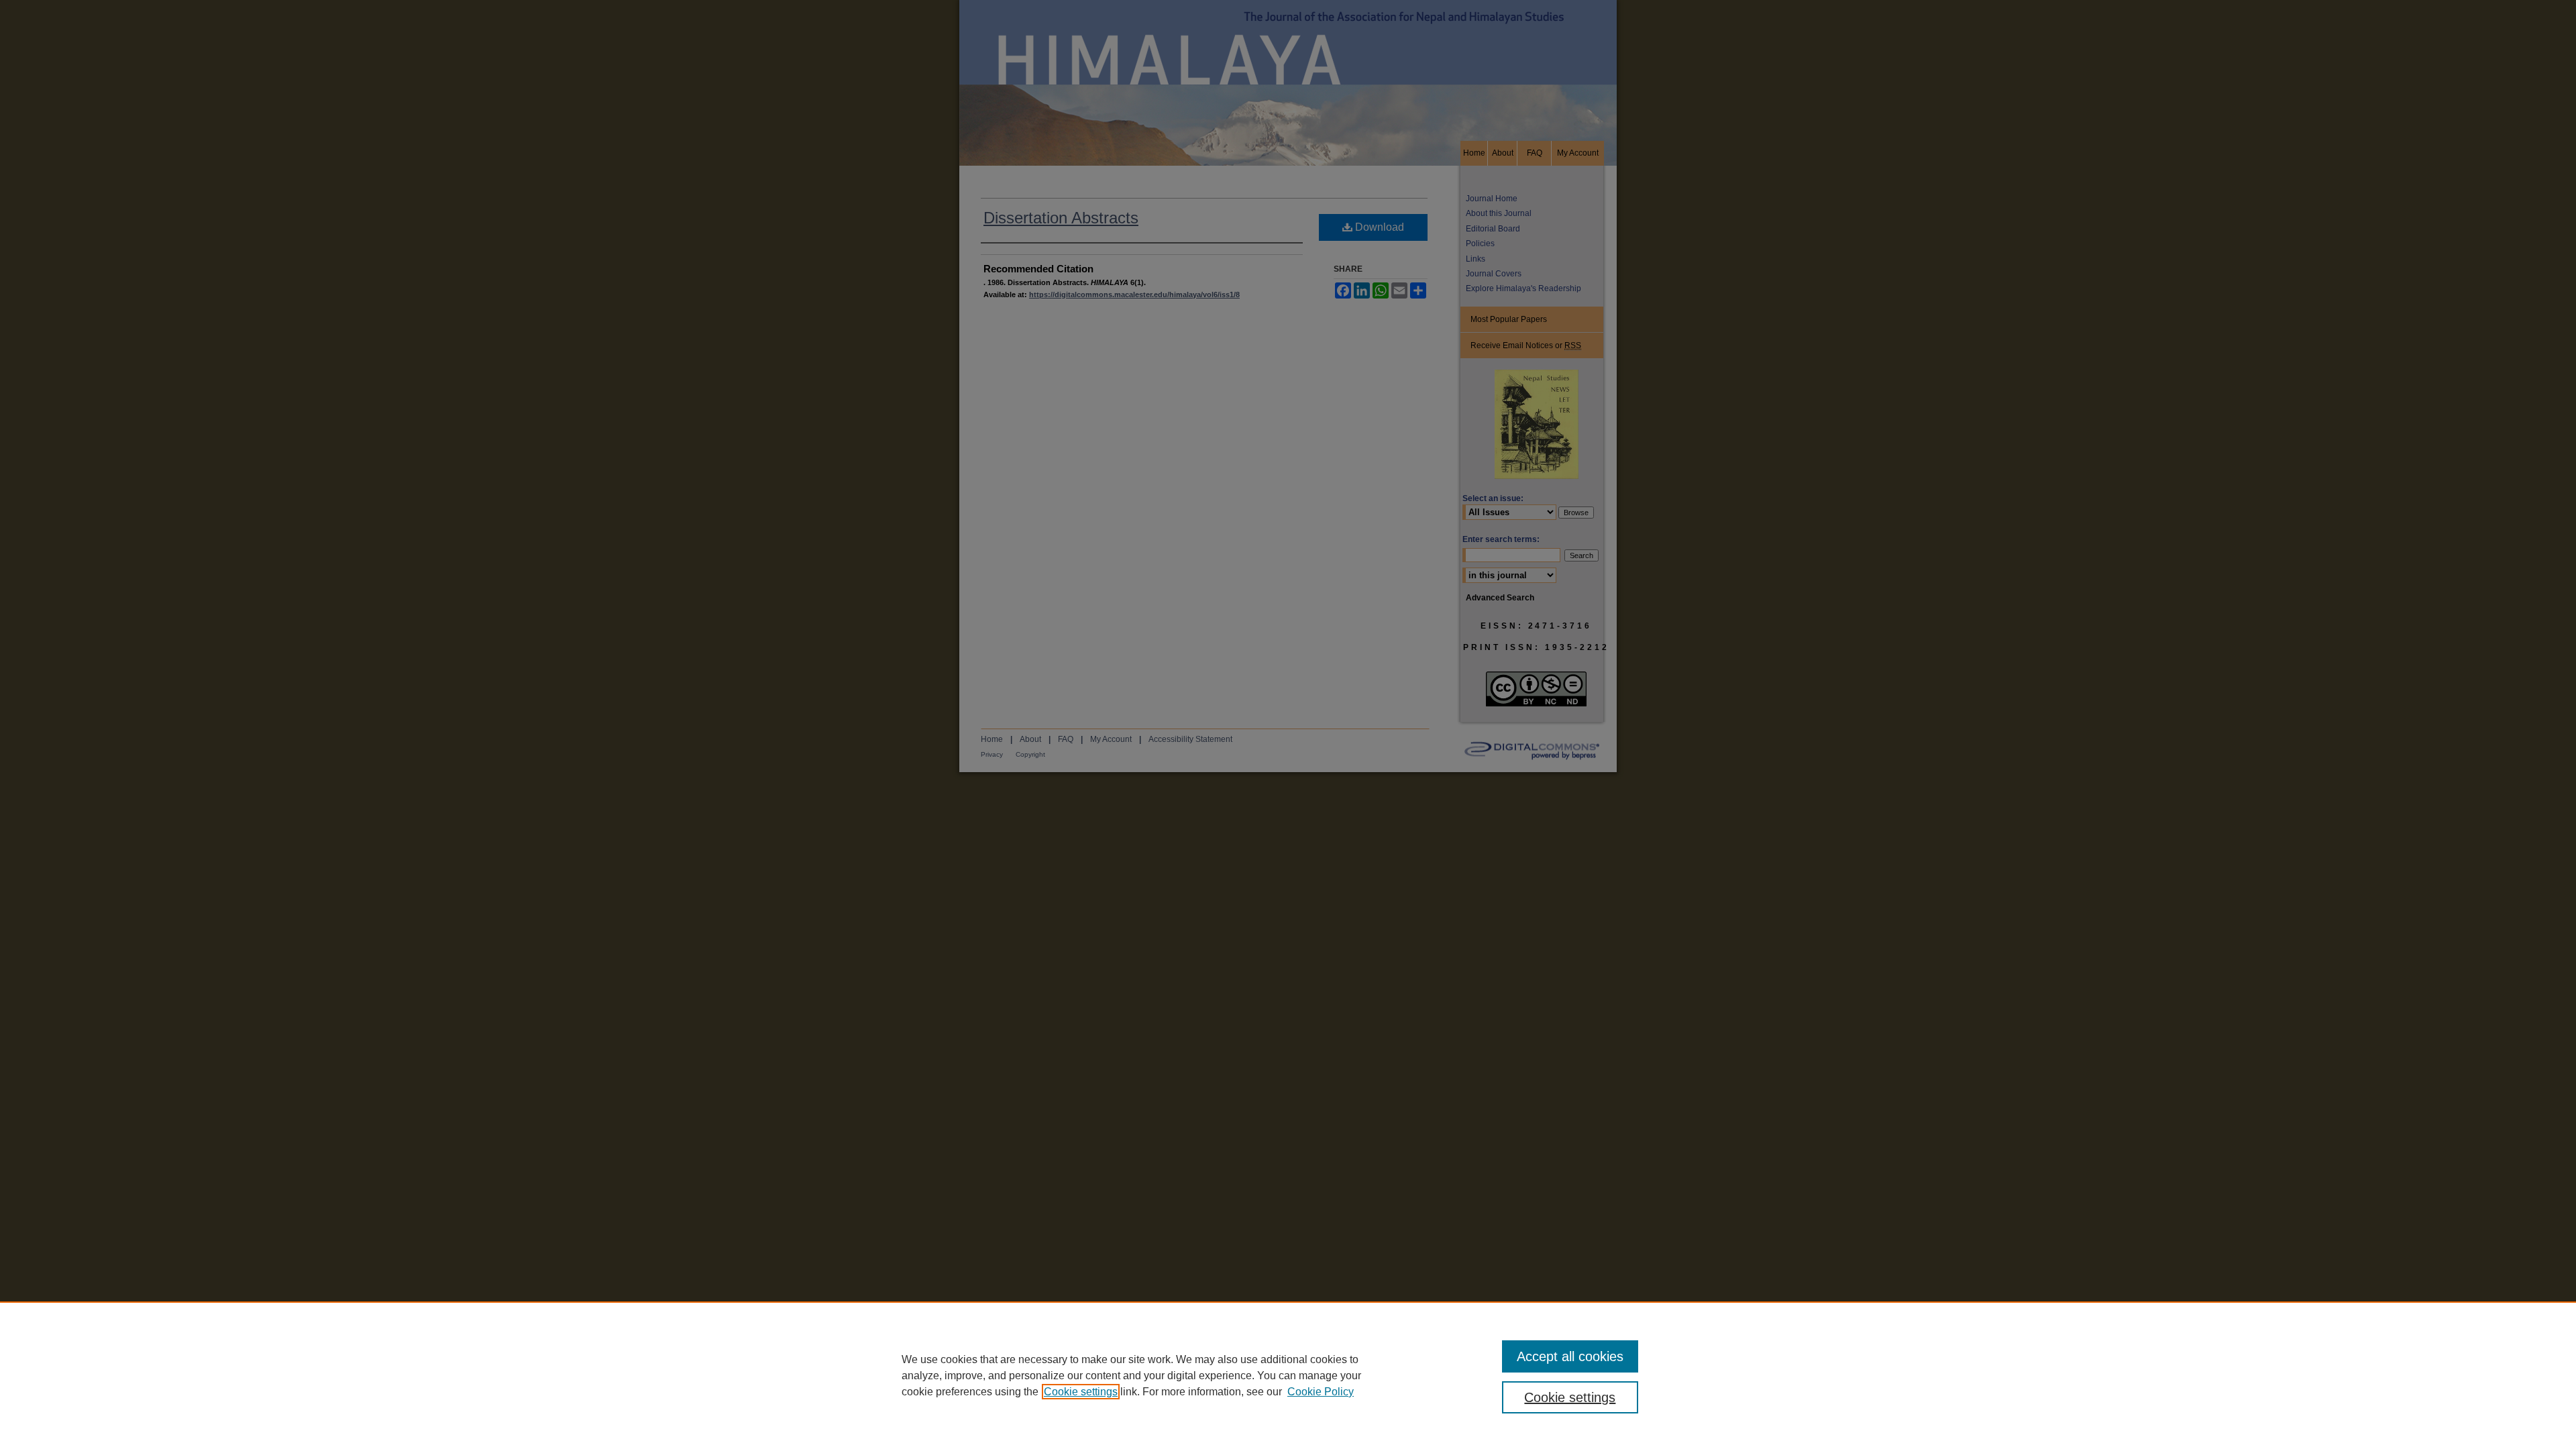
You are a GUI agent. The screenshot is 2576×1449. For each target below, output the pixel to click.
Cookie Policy (1321, 1392)
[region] (1288, 1375)
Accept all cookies (1570, 1356)
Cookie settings (1081, 1392)
